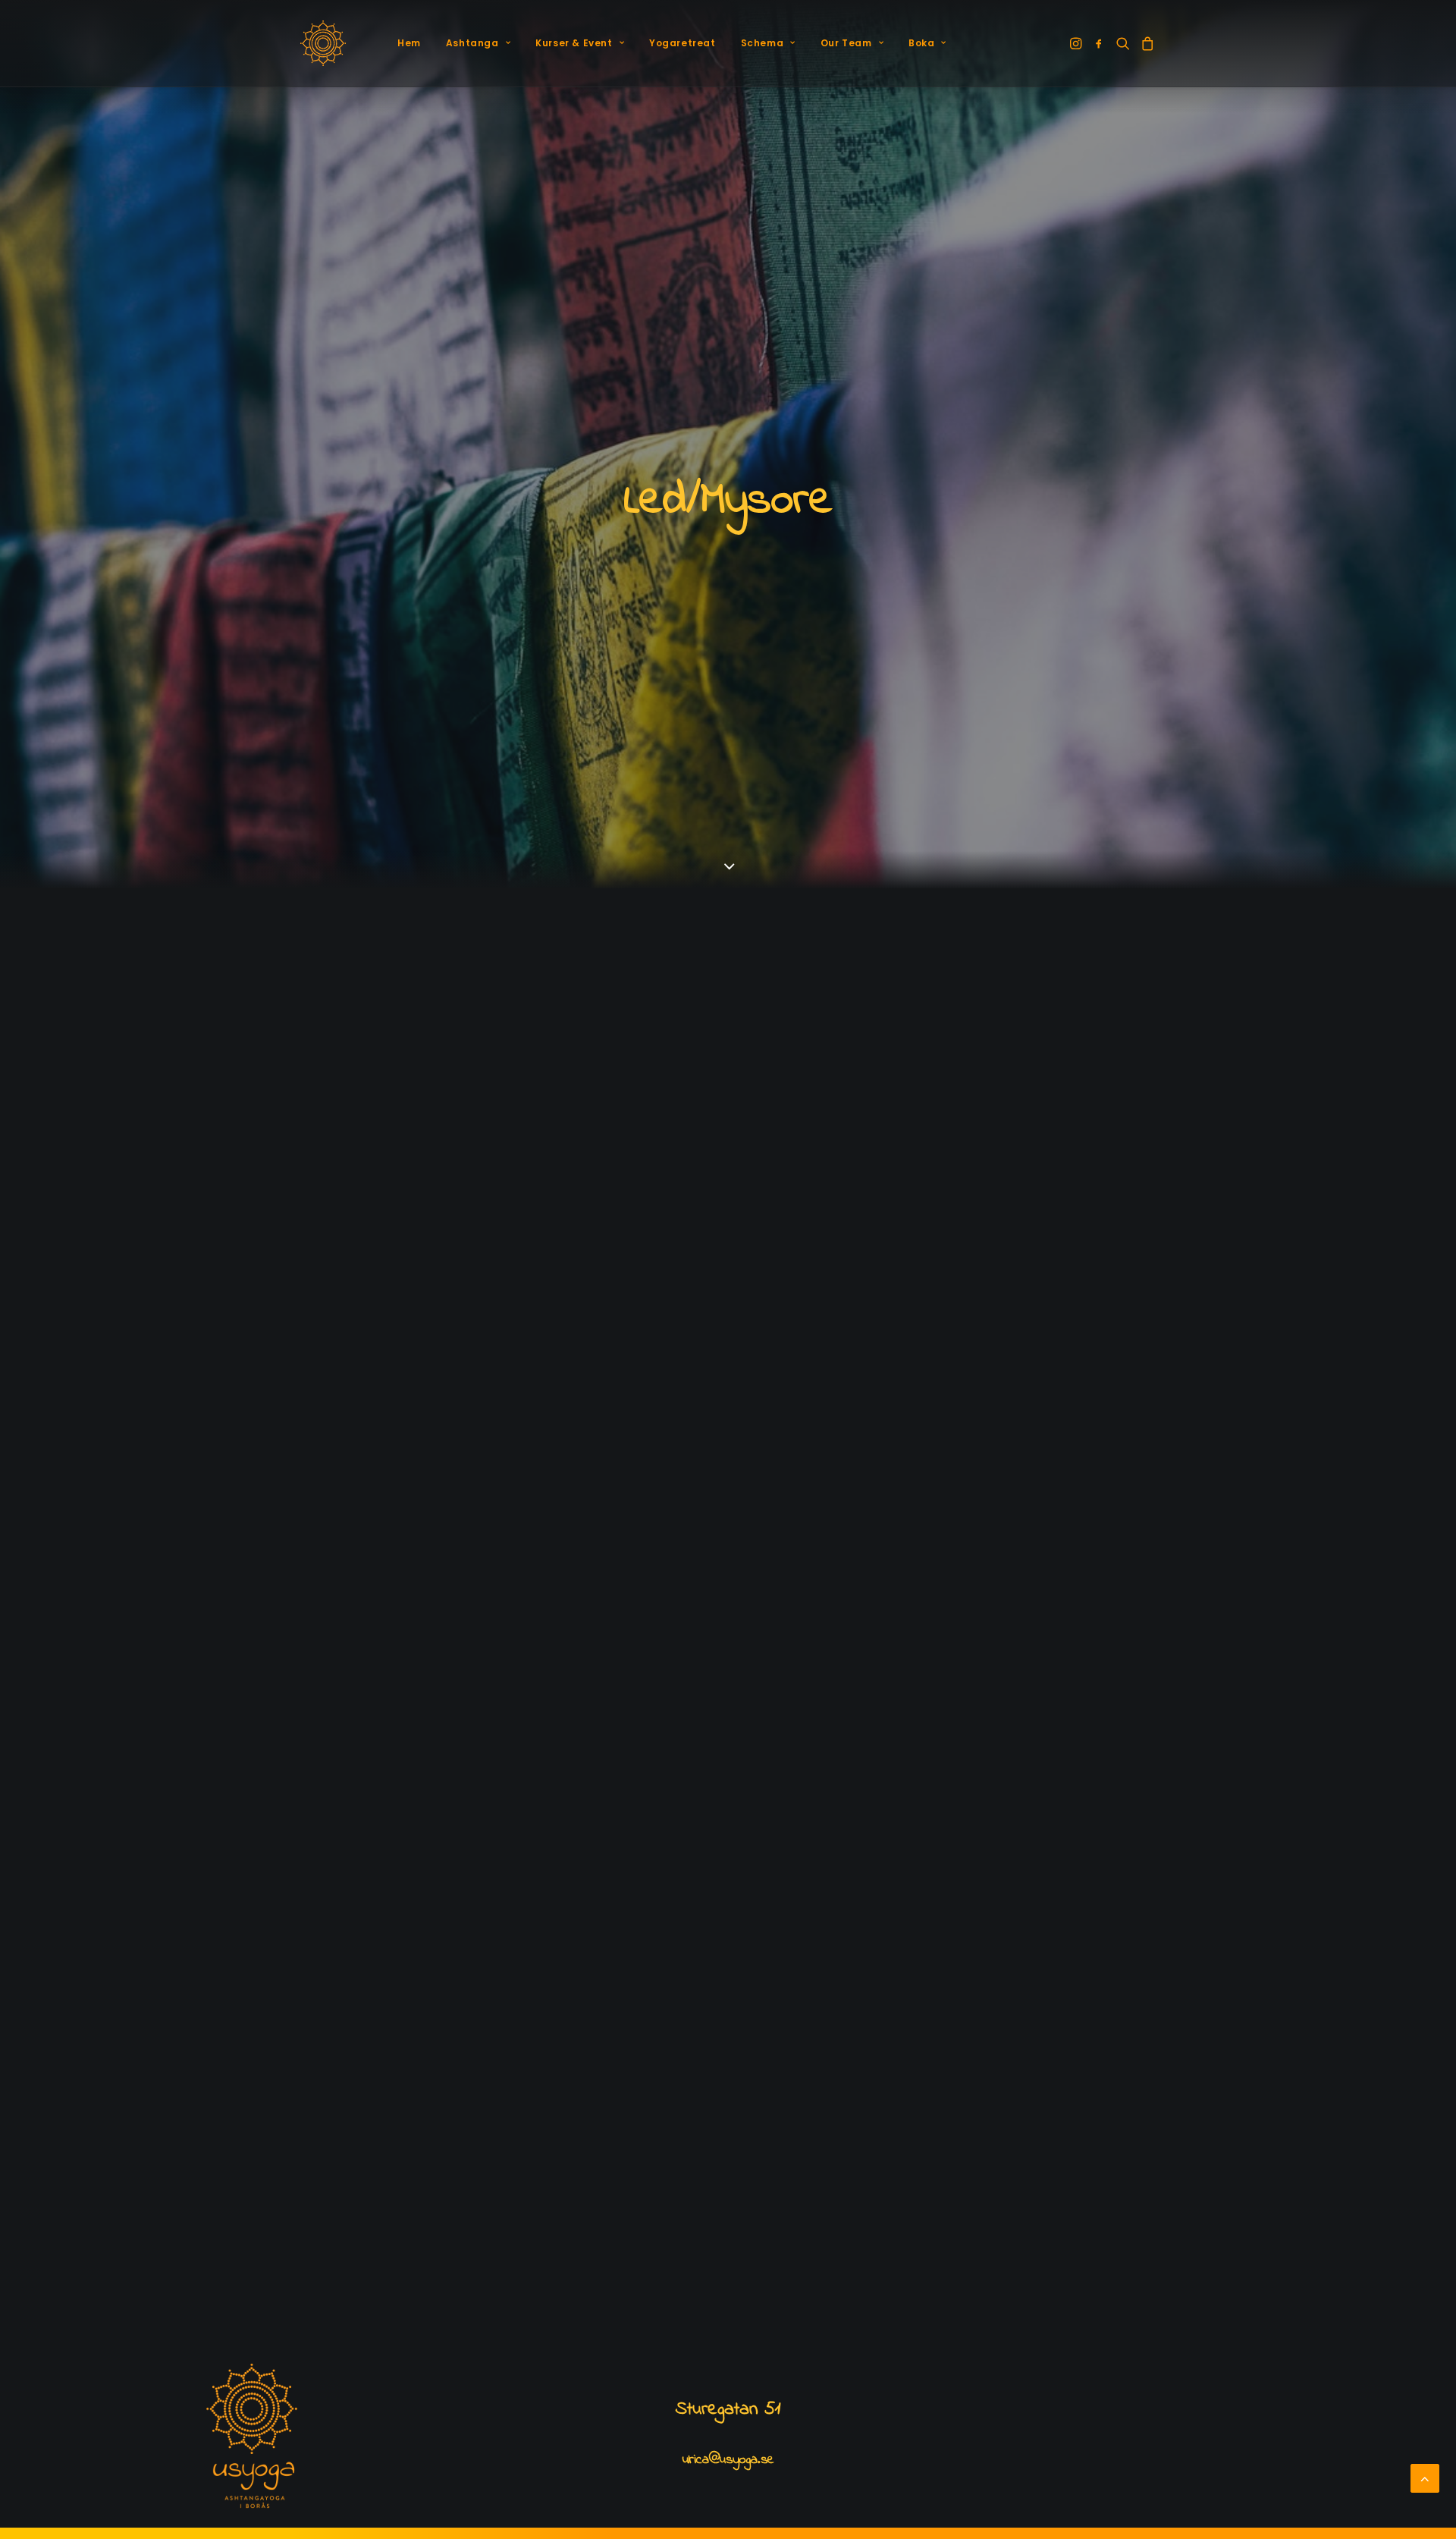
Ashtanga (472, 43)
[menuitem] (409, 43)
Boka (921, 43)
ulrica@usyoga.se (728, 2460)
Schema (763, 43)
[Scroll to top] (1425, 2478)
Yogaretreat (682, 43)
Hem (409, 43)
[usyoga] (323, 43)
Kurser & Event (574, 43)
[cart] (1145, 43)
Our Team (846, 43)
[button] (1077, 43)
